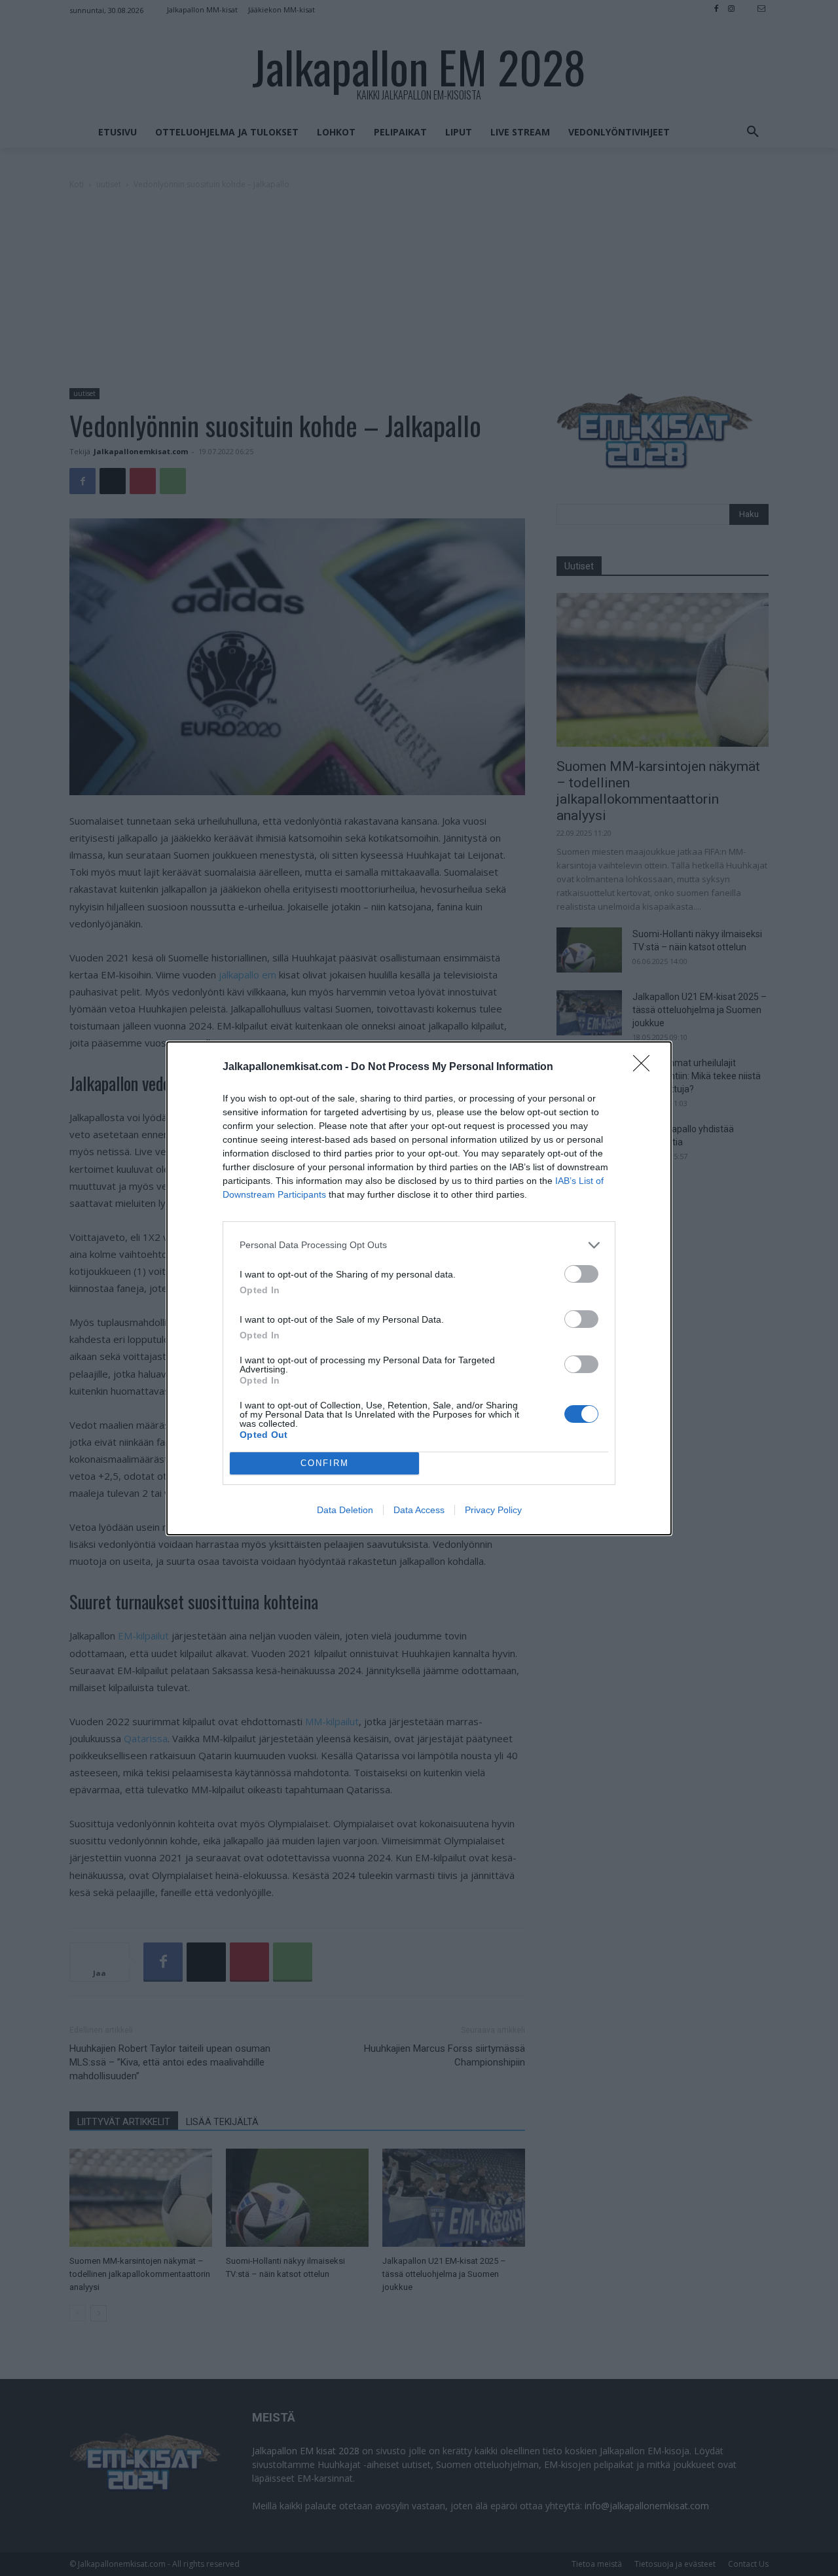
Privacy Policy (493, 1510)
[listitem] (419, 1245)
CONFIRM (325, 1463)
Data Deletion (345, 1510)
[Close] (646, 1067)
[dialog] (419, 1288)
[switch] (581, 1274)
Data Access (419, 1510)
